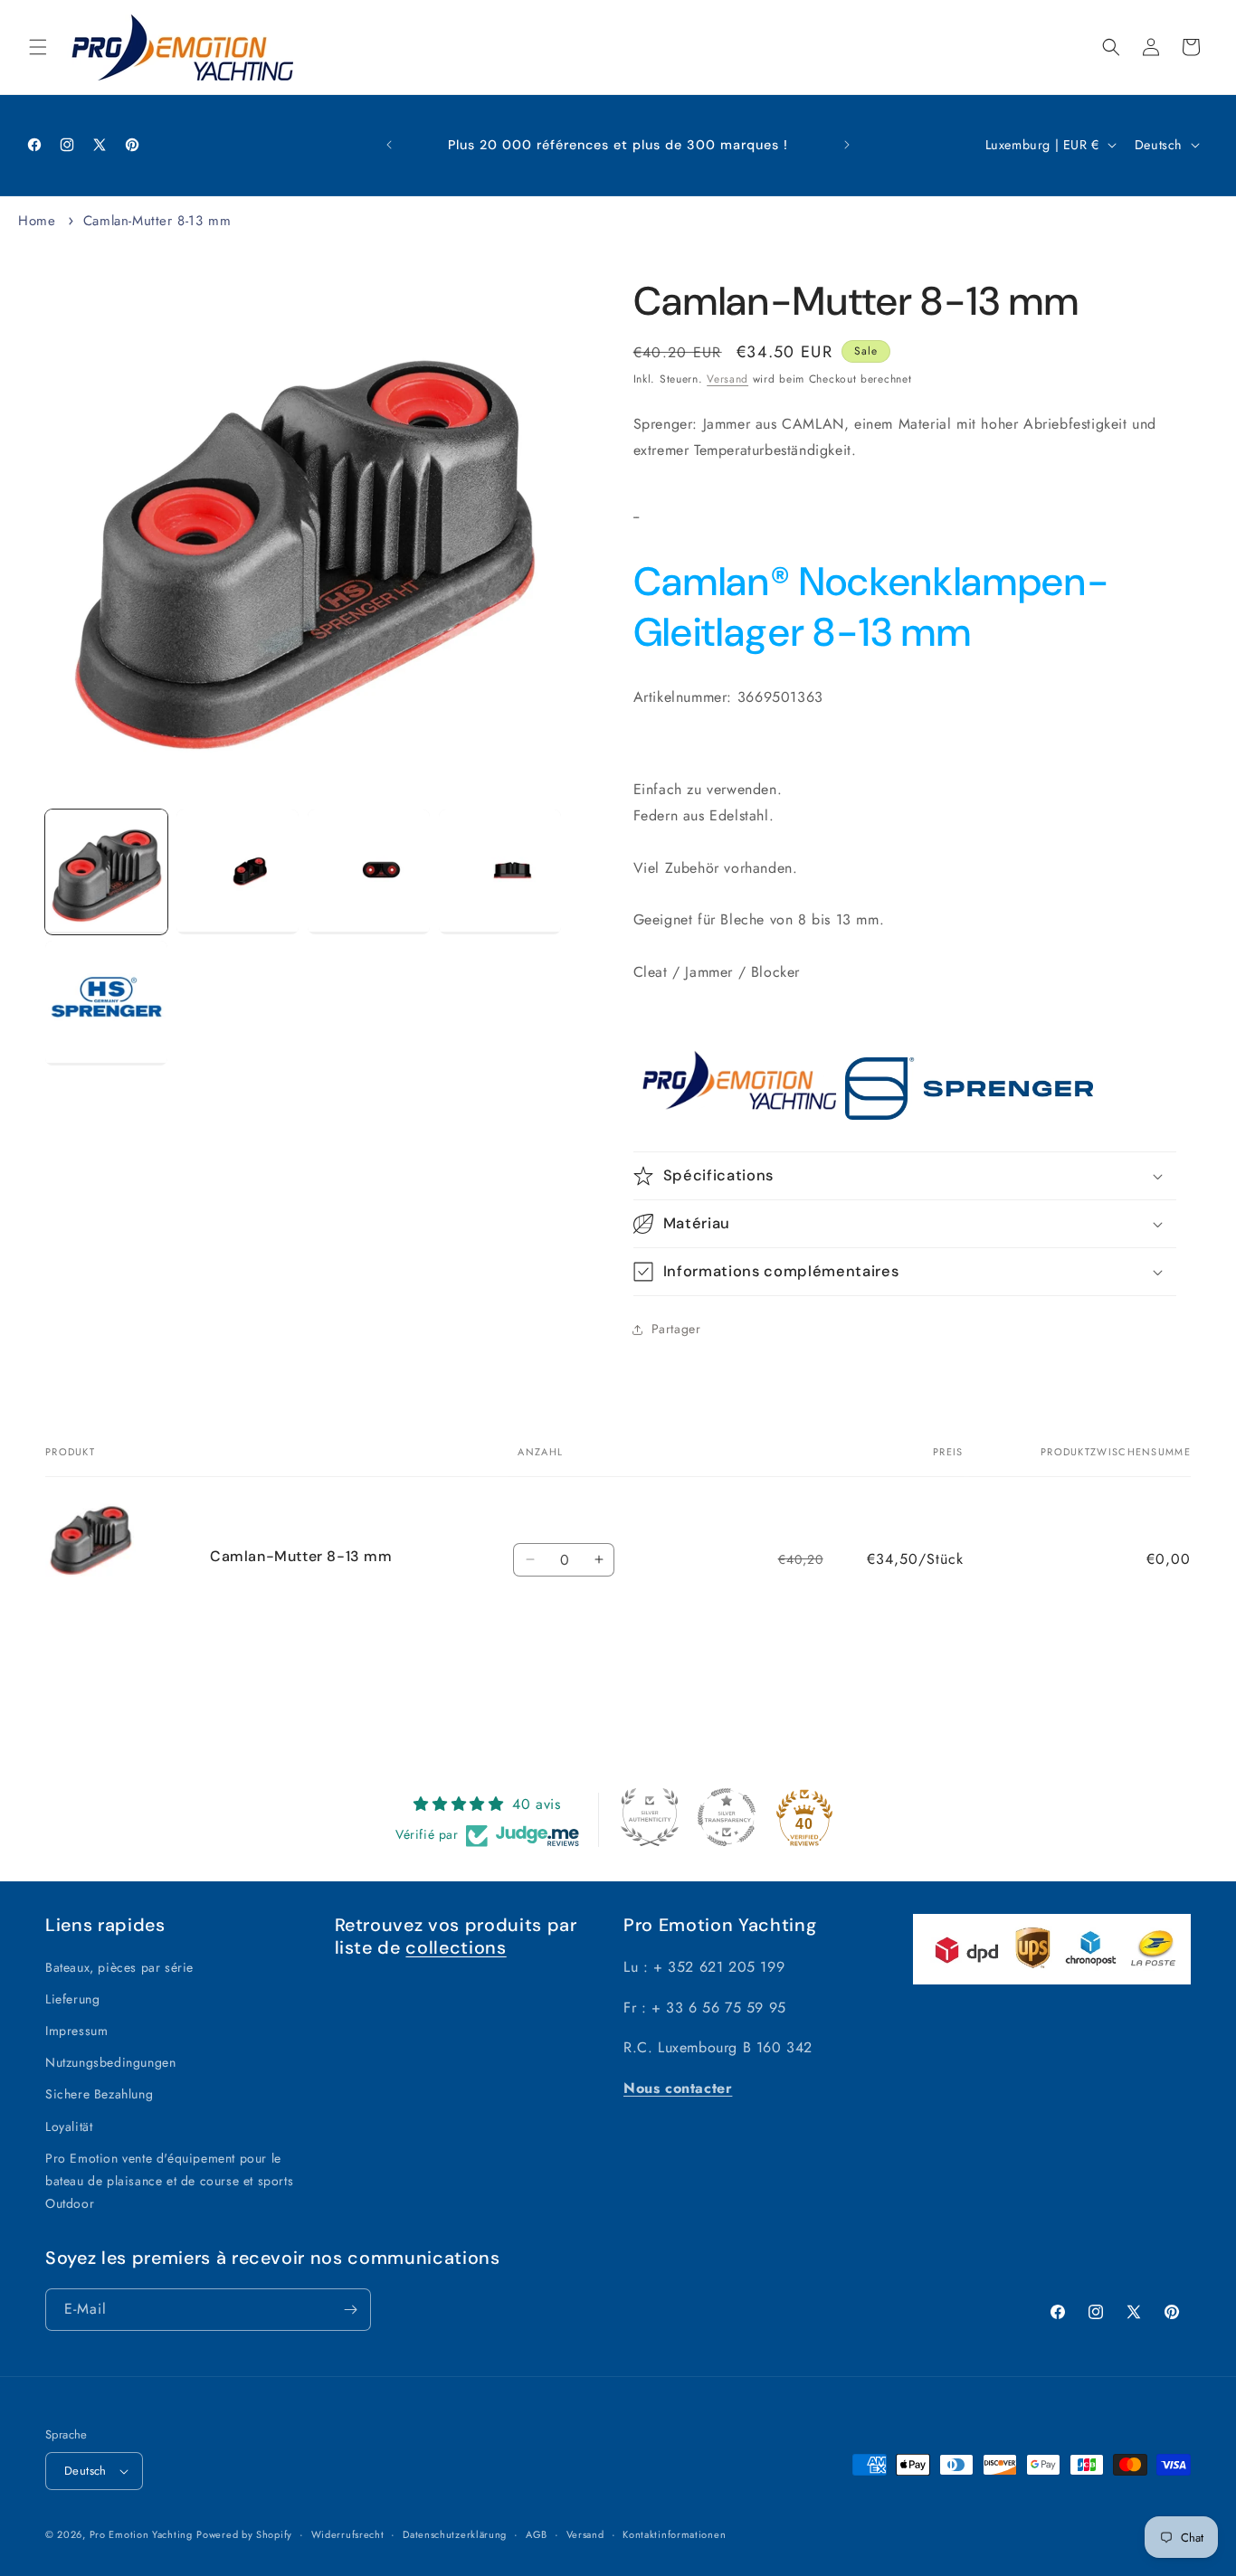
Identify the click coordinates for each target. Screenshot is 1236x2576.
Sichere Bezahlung (99, 2094)
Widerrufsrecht (348, 2534)
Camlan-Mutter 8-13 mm (157, 221)
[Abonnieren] (350, 2310)
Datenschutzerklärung (455, 2534)
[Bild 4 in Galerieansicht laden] (500, 872)
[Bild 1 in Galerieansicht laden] (106, 872)
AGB (537, 2534)
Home (37, 221)
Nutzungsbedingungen (110, 2062)
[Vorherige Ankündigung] (389, 145)
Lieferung (72, 1999)
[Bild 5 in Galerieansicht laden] (106, 1003)
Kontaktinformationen (674, 2534)
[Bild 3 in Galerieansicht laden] (369, 872)
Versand (727, 379)
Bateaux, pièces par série (119, 1967)
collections (456, 1947)
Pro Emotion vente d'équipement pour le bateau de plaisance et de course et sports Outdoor (169, 2181)
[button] (38, 47)
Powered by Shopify (244, 2534)
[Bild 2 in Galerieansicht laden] (238, 872)
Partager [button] (676, 1329)
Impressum (76, 2031)
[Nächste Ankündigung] (847, 145)
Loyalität (69, 2126)
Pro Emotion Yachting (141, 2534)
